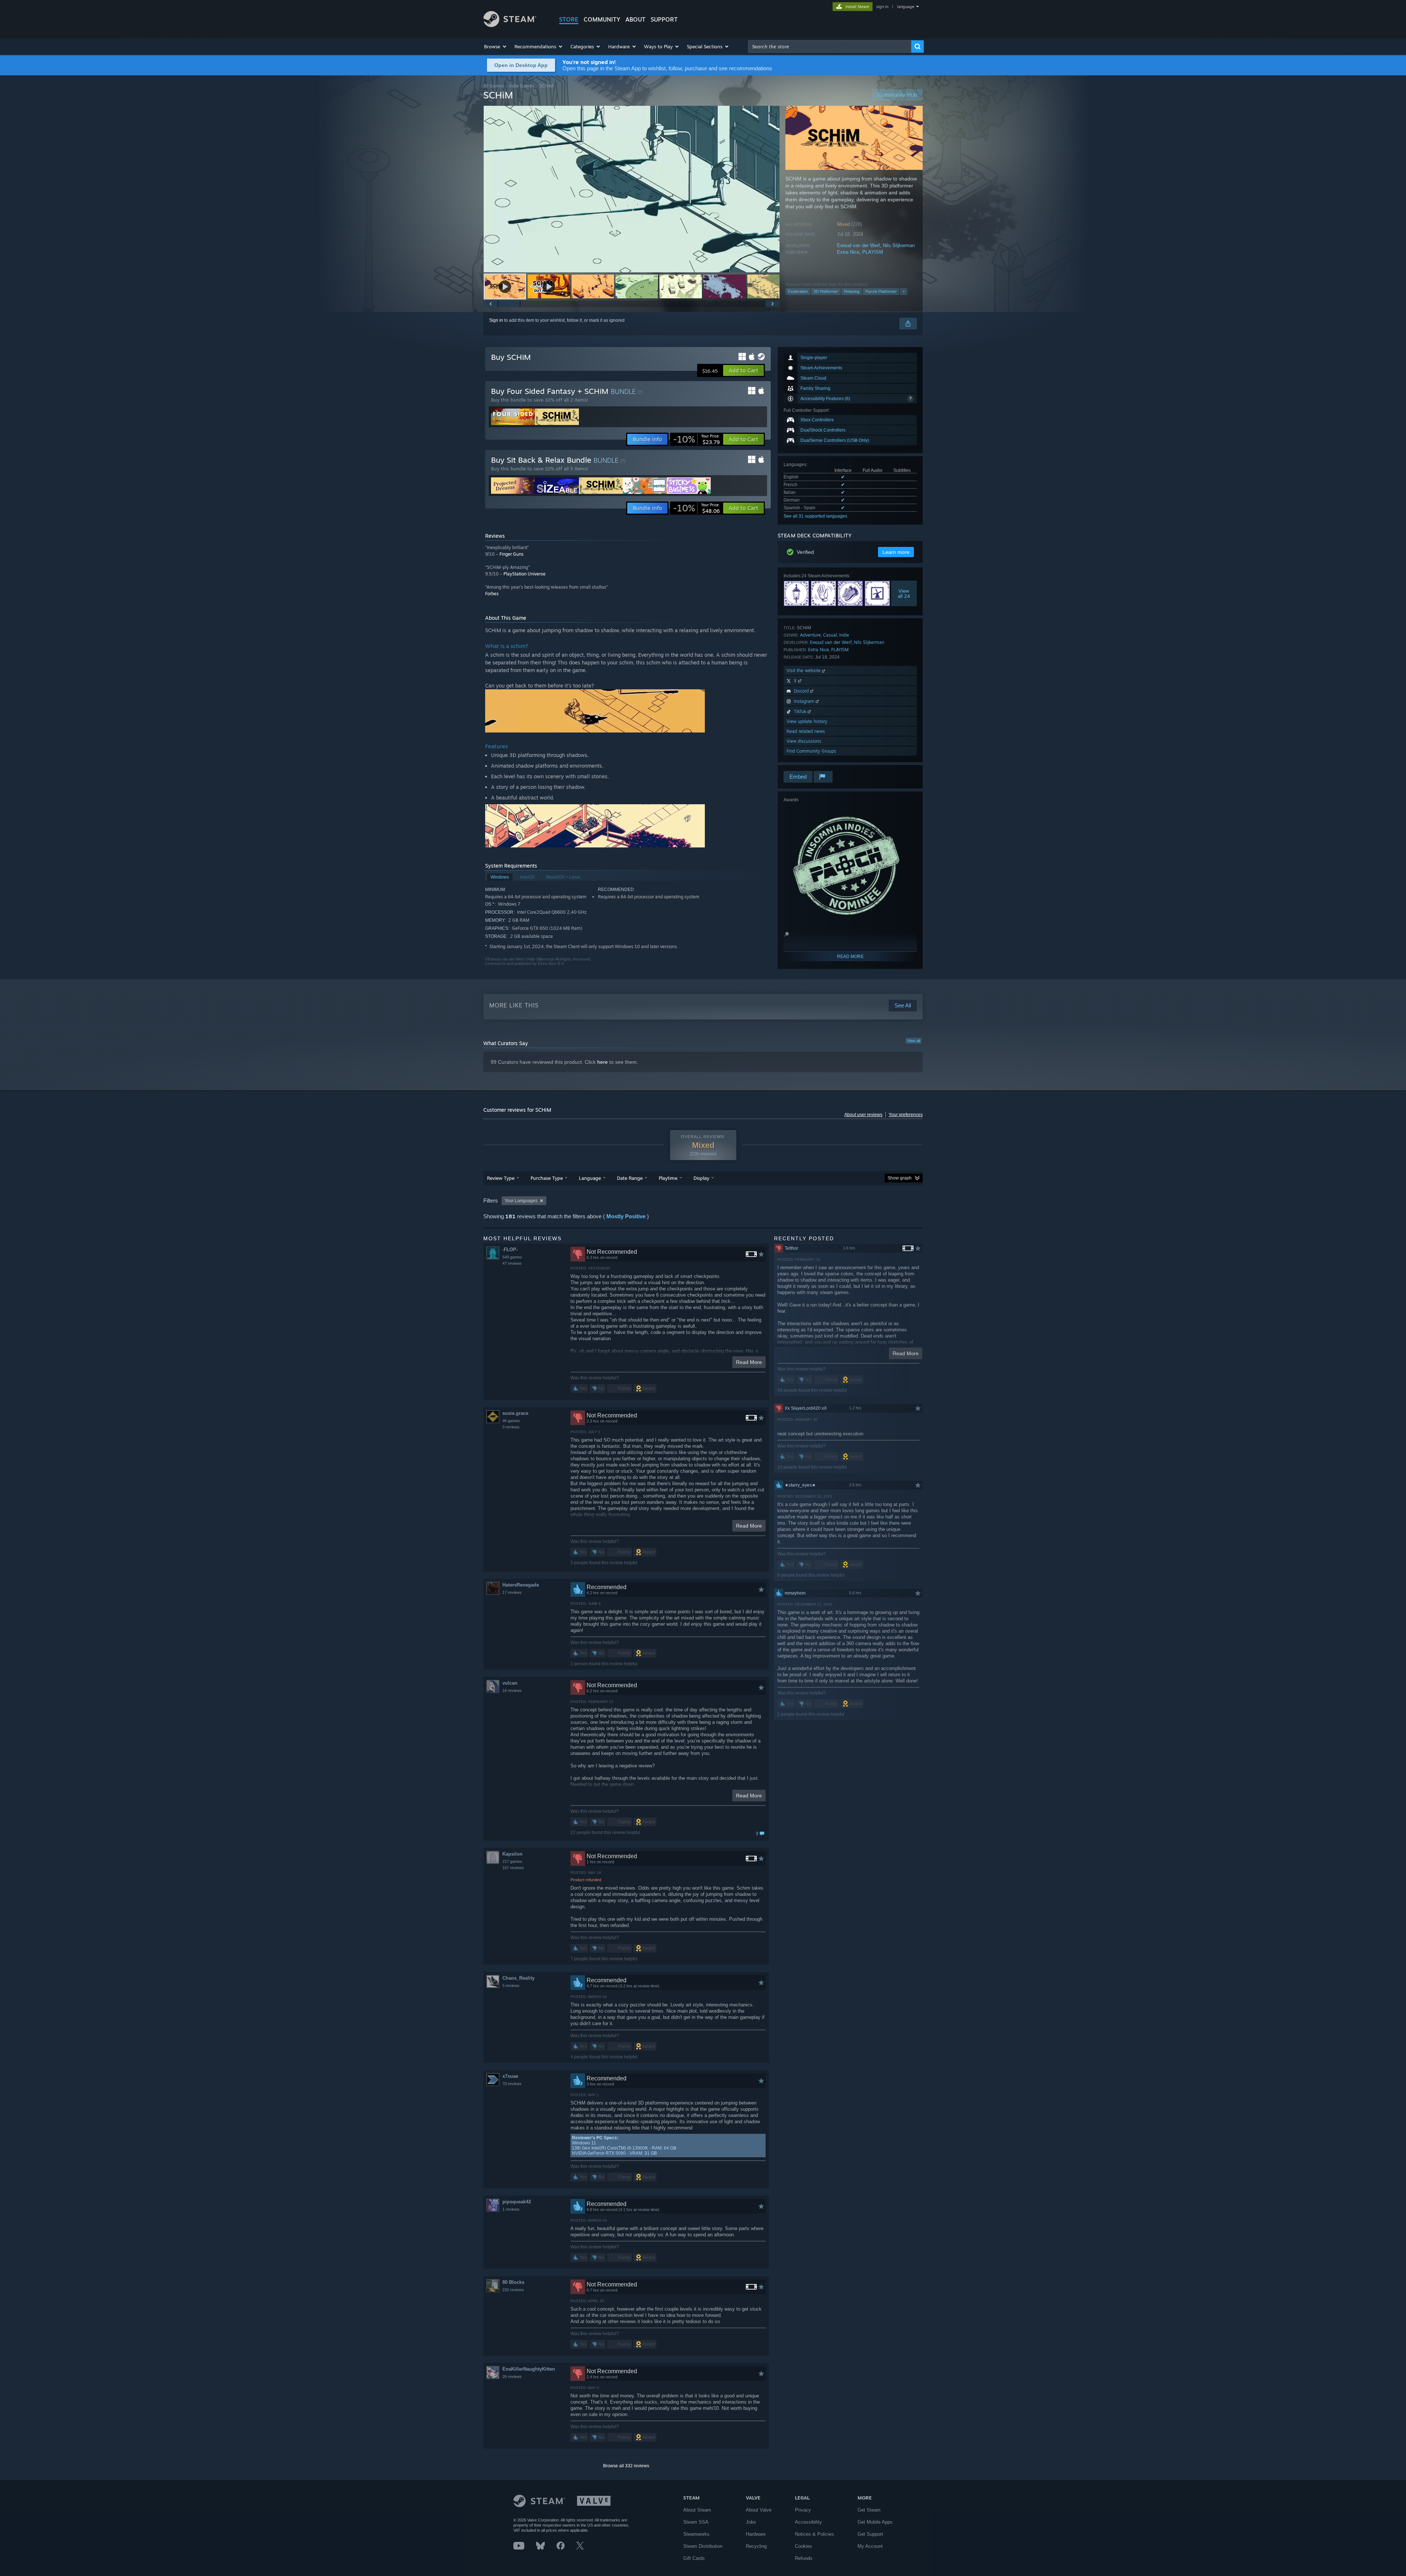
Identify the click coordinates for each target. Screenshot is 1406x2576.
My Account (870, 2546)
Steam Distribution (703, 2546)
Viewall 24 (904, 593)
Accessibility (808, 2522)
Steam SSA (696, 2522)
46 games (511, 1421)
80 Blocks (513, 2282)
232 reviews (513, 2290)
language (906, 7)
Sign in (496, 320)
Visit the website (804, 670)
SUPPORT (664, 19)
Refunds (804, 2558)
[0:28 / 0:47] (632, 189)
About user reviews (863, 1115)
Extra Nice (848, 252)
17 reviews (512, 1592)
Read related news (806, 731)
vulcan (510, 1683)
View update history (807, 721)
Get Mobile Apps (875, 2522)
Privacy (803, 2510)
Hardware (756, 2534)
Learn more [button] (896, 552)
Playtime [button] (668, 1178)
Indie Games (522, 86)
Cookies (804, 2546)
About (635, 19)
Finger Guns (512, 554)
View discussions (804, 741)
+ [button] (904, 291)
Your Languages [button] (521, 1201)
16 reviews (512, 1690)
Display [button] (701, 1178)
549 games (512, 1257)
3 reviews (511, 1427)
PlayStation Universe (525, 574)
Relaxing (852, 291)
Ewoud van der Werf (858, 245)
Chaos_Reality (518, 1978)
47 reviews (512, 1263)
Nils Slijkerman (899, 245)
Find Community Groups (811, 751)
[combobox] (830, 46)
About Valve (759, 2510)
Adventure (810, 635)
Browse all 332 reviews (626, 2466)
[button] (496, 46)
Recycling (756, 2546)
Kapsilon (512, 1854)
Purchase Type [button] (547, 1178)
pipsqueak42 (517, 2202)
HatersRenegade (521, 1585)
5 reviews (511, 1986)
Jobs (751, 2522)
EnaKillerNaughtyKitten (529, 2369)
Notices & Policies (814, 2534)
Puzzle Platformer (881, 291)
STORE (569, 19)
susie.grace (515, 1413)
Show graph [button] (900, 1178)
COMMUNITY (602, 19)
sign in (882, 7)
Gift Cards (694, 2558)
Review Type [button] (501, 1178)
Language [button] (590, 1178)
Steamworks (696, 2534)
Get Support (870, 2534)
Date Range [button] (630, 1178)
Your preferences (906, 1115)
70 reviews (512, 2084)
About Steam (697, 2510)
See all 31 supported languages (815, 516)
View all (914, 1041)
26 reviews (512, 2376)
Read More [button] (749, 1362)
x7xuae (510, 2076)
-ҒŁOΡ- (510, 1250)
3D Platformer (826, 291)
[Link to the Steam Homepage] (510, 25)
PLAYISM (873, 252)
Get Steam (869, 2510)
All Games (494, 86)
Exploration (798, 291)
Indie (844, 635)
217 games (512, 1861)
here (602, 1062)
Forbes (492, 594)
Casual (830, 635)
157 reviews (513, 1868)
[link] (696, 439)
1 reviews (511, 2209)
